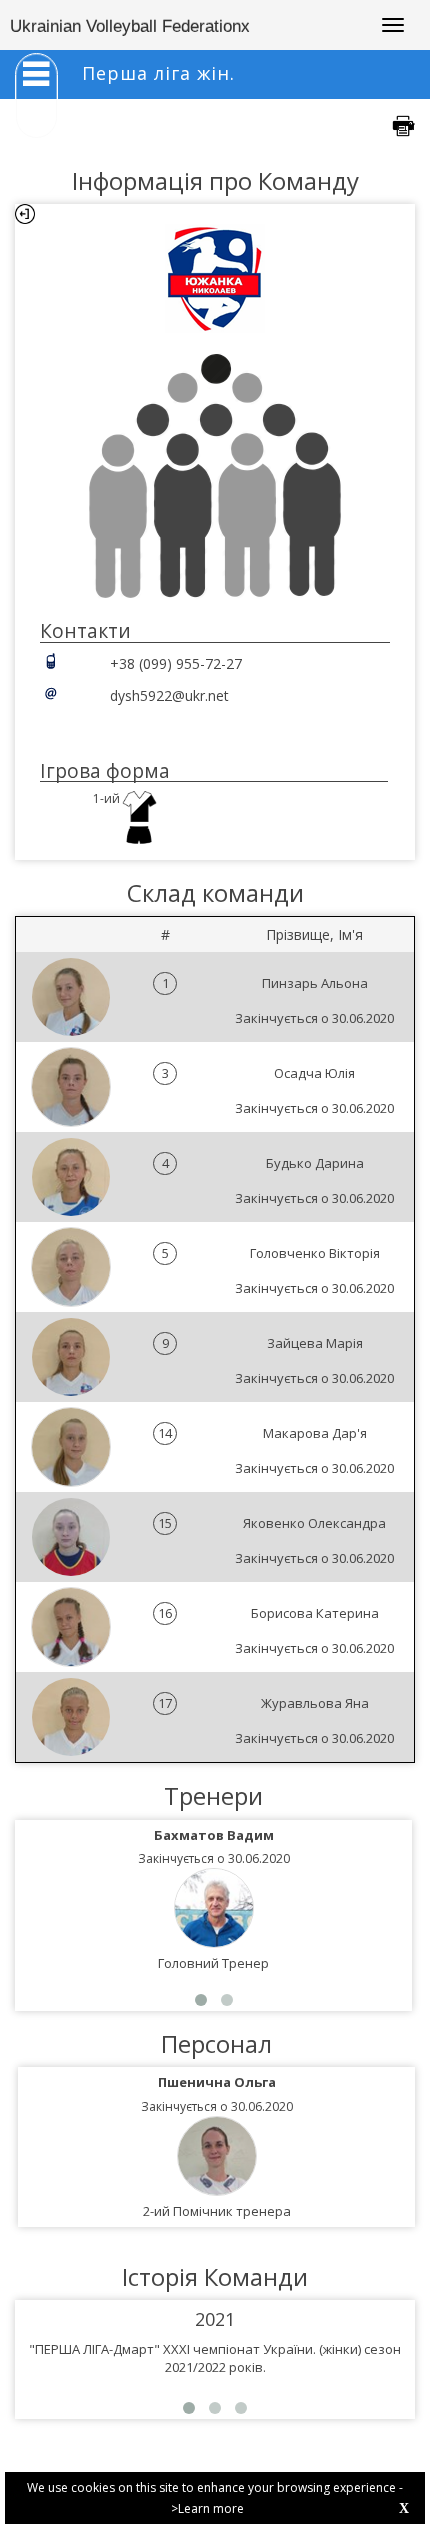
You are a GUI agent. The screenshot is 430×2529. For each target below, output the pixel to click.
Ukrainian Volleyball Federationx (130, 26)
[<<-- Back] (25, 214)
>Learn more (207, 2508)
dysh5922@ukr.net (169, 695)
